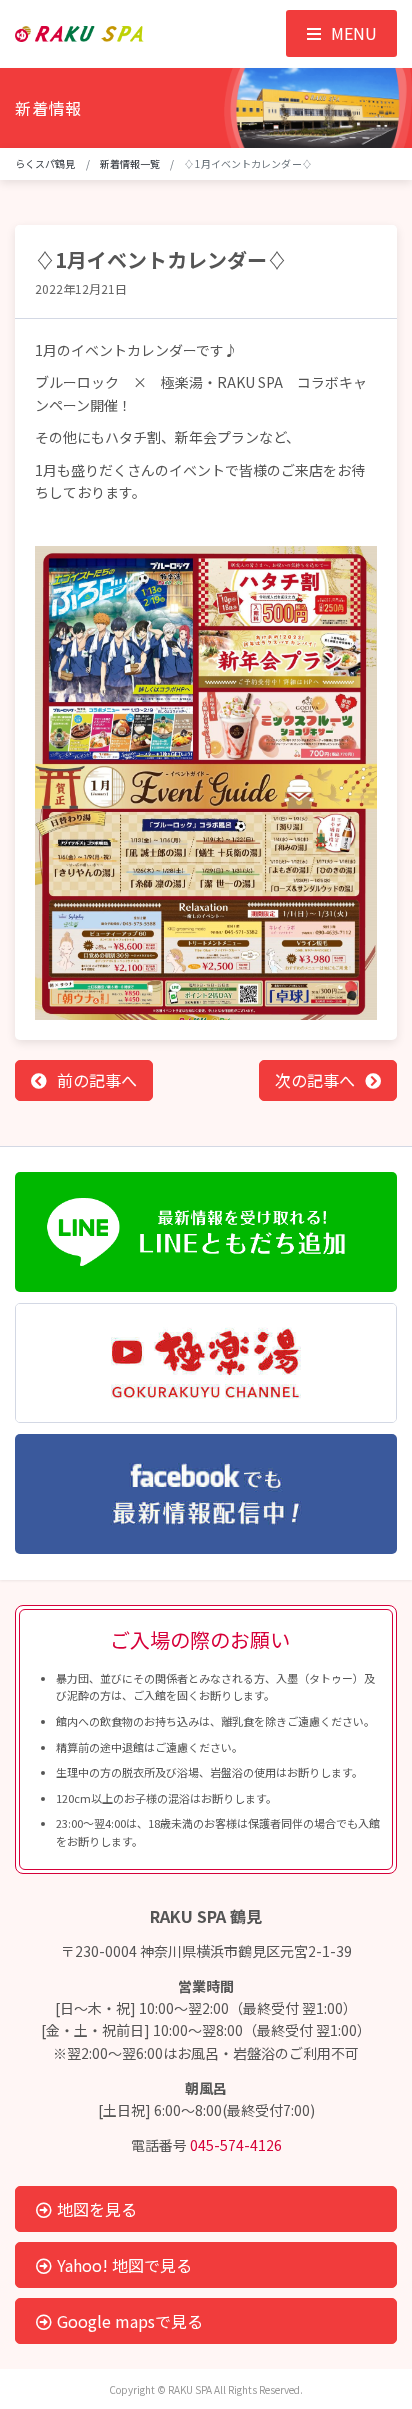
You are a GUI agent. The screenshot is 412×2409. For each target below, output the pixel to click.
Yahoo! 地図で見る (124, 2265)
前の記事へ (97, 1080)
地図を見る (97, 2209)
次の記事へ (315, 1080)
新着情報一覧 (130, 163)
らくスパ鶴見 (45, 163)
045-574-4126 (236, 2145)
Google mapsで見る (130, 2321)
